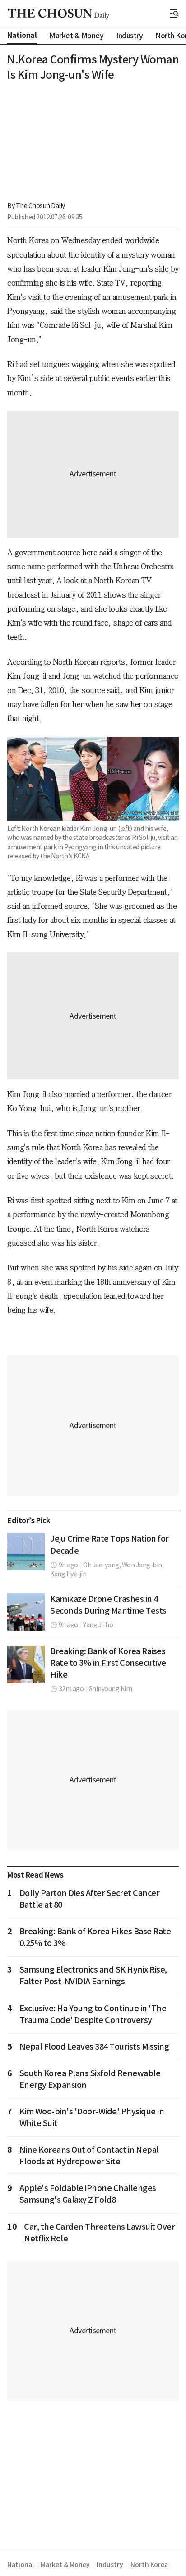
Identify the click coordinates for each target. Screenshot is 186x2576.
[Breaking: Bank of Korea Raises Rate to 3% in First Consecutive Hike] (26, 1664)
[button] (174, 14)
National (20, 2565)
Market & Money (65, 2565)
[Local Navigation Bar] (174, 14)
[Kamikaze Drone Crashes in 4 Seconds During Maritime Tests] (26, 1612)
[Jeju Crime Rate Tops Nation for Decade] (26, 1552)
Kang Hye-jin (68, 1574)
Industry (110, 2565)
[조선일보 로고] (58, 14)
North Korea (149, 2565)
